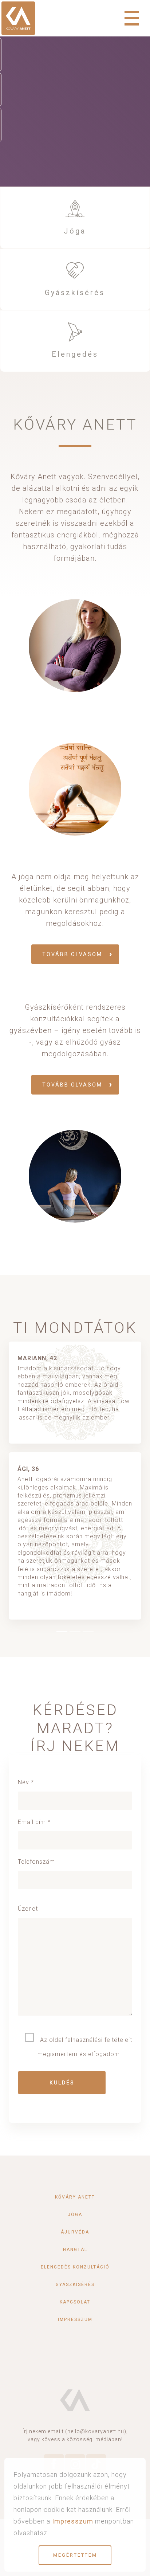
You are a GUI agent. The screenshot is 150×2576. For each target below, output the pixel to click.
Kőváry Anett (75, 2197)
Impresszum (75, 2319)
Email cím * (34, 1822)
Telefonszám (36, 1862)
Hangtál (75, 2250)
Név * (26, 1782)
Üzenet (28, 1909)
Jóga (75, 231)
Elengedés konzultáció (75, 2267)
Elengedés (75, 354)
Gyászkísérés (75, 293)
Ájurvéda (75, 2232)
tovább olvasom (72, 954)
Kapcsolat (75, 2302)
